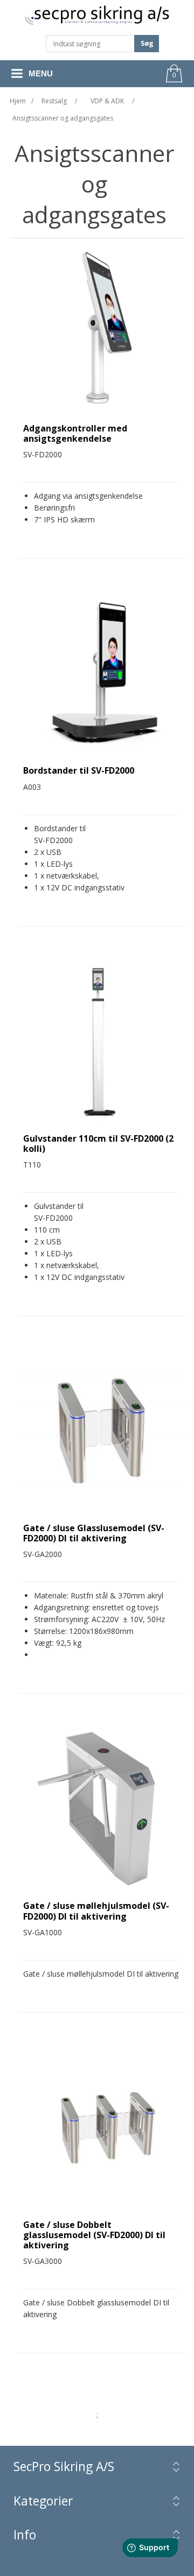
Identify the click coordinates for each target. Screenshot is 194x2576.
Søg (147, 43)
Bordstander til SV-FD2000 (79, 771)
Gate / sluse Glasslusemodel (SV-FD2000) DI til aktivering (94, 1533)
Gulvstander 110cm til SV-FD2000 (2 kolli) (98, 1144)
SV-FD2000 (53, 840)
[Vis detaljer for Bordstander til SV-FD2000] (101, 672)
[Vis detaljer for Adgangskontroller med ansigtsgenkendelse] (101, 330)
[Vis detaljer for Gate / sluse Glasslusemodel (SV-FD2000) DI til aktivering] (101, 1429)
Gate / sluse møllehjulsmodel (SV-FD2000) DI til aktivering (96, 1911)
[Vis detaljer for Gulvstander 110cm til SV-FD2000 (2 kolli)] (101, 1040)
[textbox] (90, 44)
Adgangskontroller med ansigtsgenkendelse (75, 434)
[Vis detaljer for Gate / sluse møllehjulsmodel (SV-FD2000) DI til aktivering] (101, 1807)
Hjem (18, 101)
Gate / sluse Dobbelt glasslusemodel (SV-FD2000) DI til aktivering (94, 2235)
